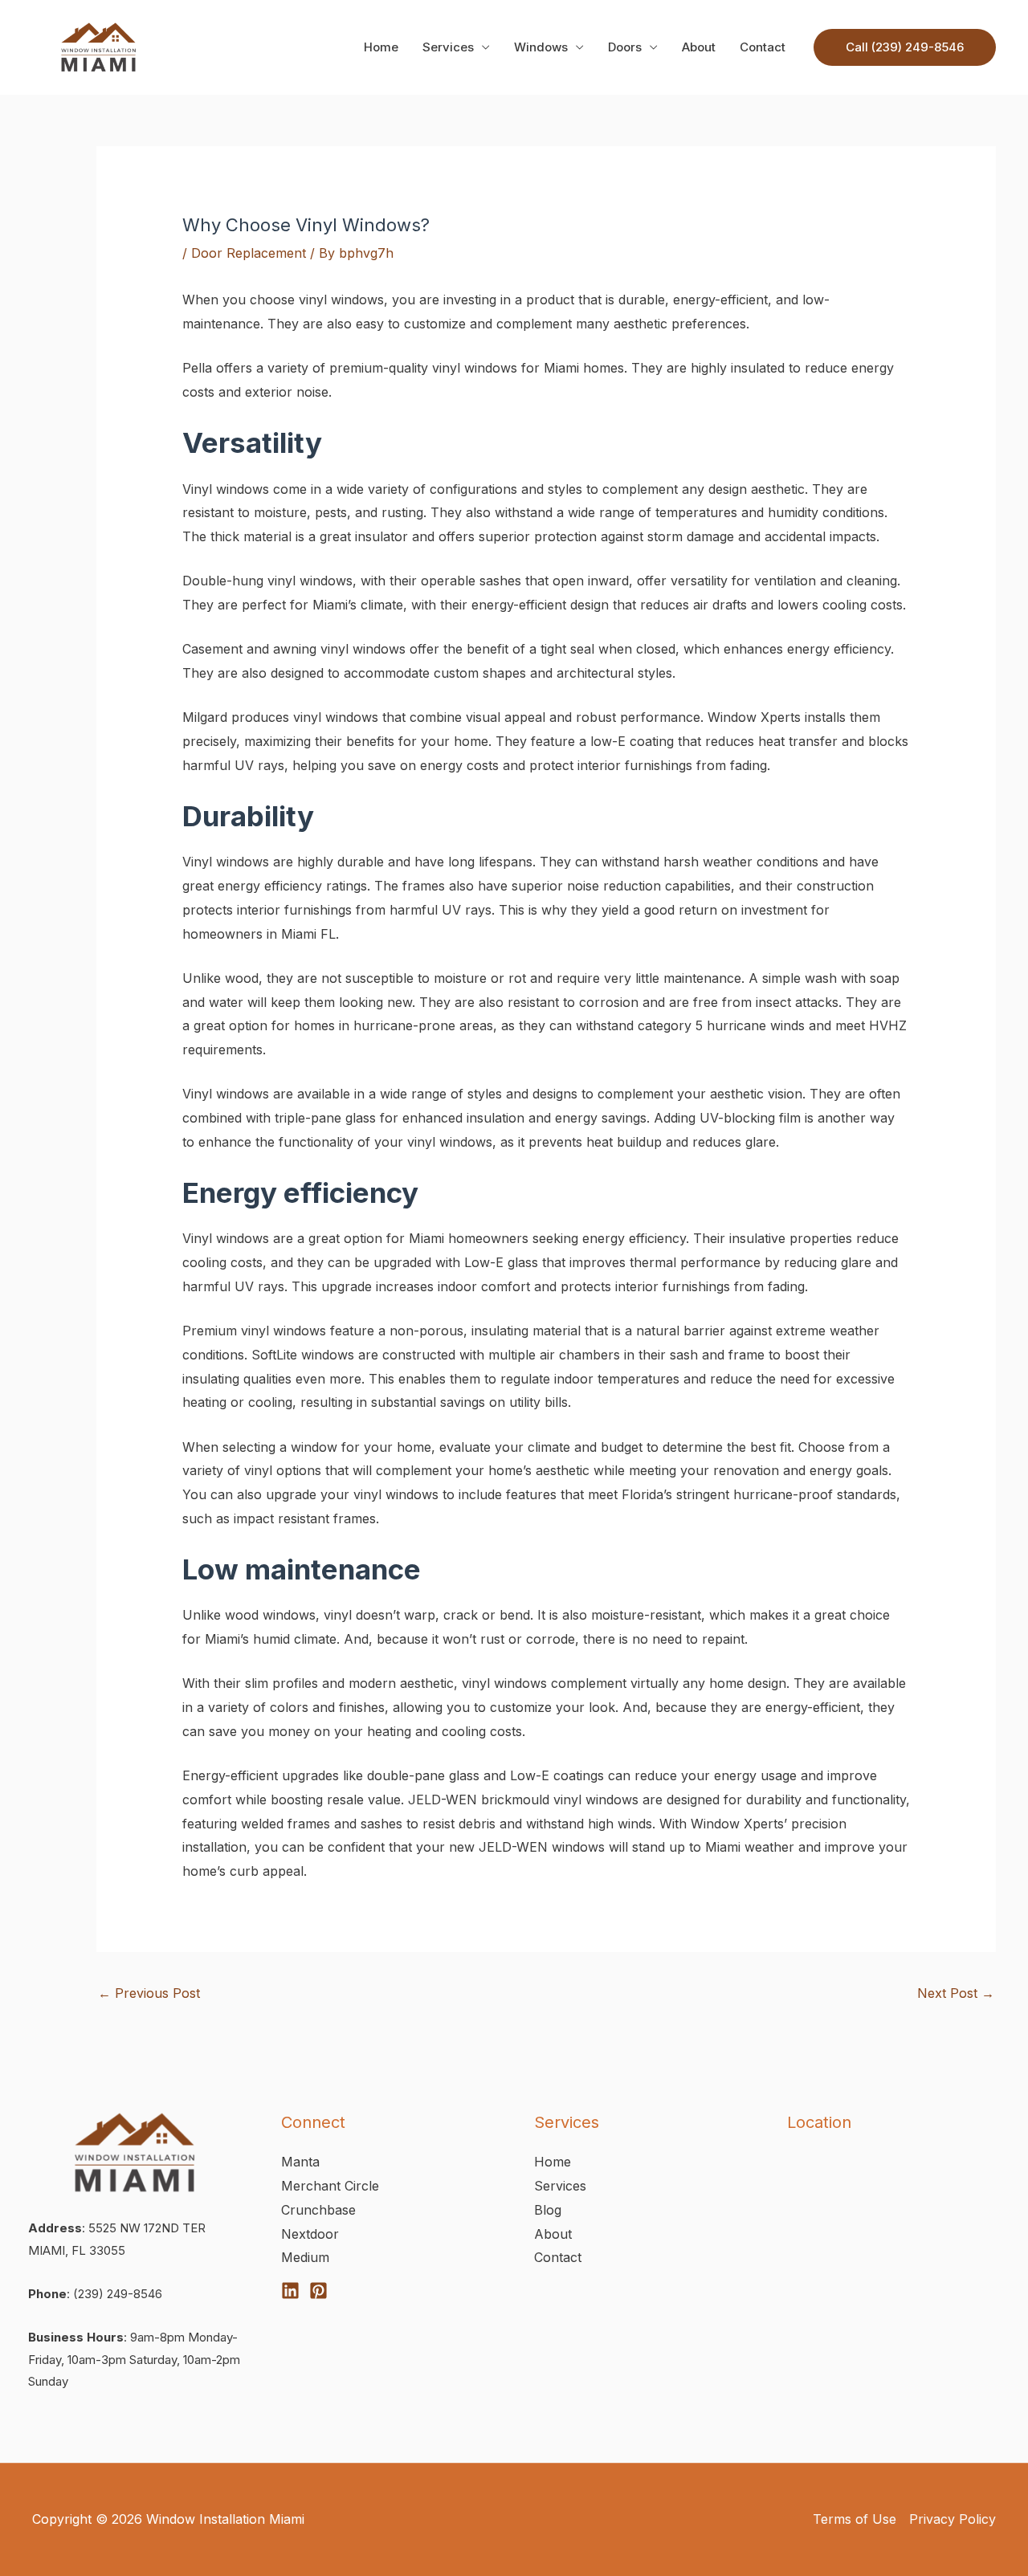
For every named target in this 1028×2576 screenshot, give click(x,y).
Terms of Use (855, 2519)
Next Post (956, 1993)
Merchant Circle (330, 2186)
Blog (548, 2210)
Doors (625, 47)
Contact (763, 47)
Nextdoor (310, 2234)
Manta (300, 2162)
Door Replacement (249, 253)
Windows (541, 47)
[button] (905, 47)
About (699, 47)
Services (448, 47)
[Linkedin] (290, 2291)
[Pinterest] (318, 2291)
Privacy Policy (953, 2519)
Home (381, 47)
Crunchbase (318, 2210)
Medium (305, 2257)
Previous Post (149, 1993)
